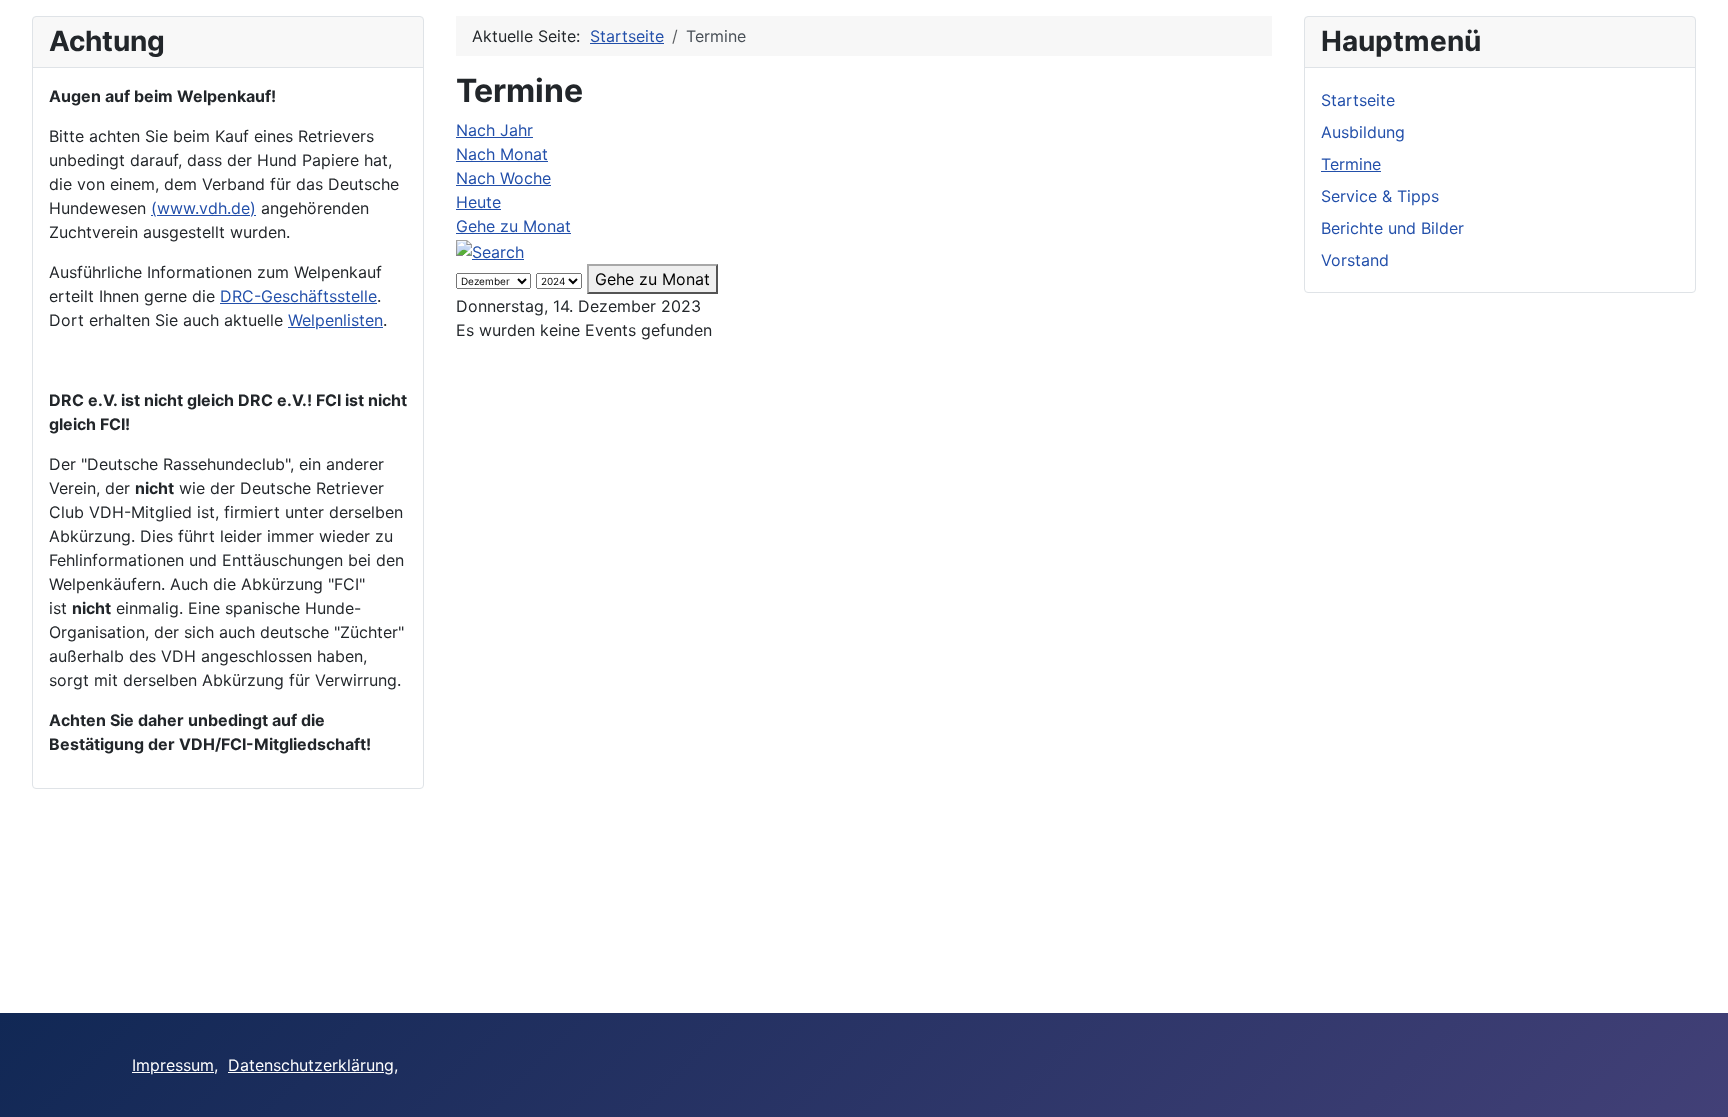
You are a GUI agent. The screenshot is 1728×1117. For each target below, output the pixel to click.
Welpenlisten (335, 320)
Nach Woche (503, 178)
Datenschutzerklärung (311, 1065)
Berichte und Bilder (1392, 228)
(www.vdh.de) (203, 208)
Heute (478, 202)
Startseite (1358, 100)
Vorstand (1355, 260)
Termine (1351, 164)
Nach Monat (502, 154)
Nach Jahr (494, 130)
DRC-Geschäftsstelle (298, 296)
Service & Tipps (1380, 196)
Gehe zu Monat (513, 226)
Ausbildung (1363, 132)
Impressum (173, 1065)
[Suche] (490, 250)
